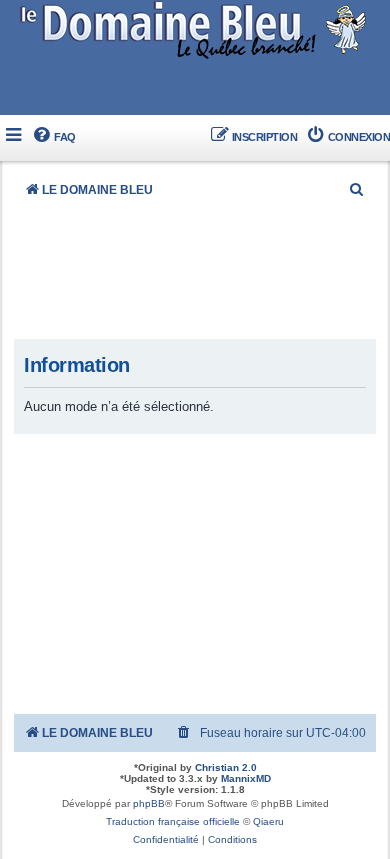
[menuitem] (53, 137)
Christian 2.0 (226, 767)
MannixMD (246, 778)
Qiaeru (268, 821)
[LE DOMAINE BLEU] (195, 29)
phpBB (149, 803)
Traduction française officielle (173, 821)
